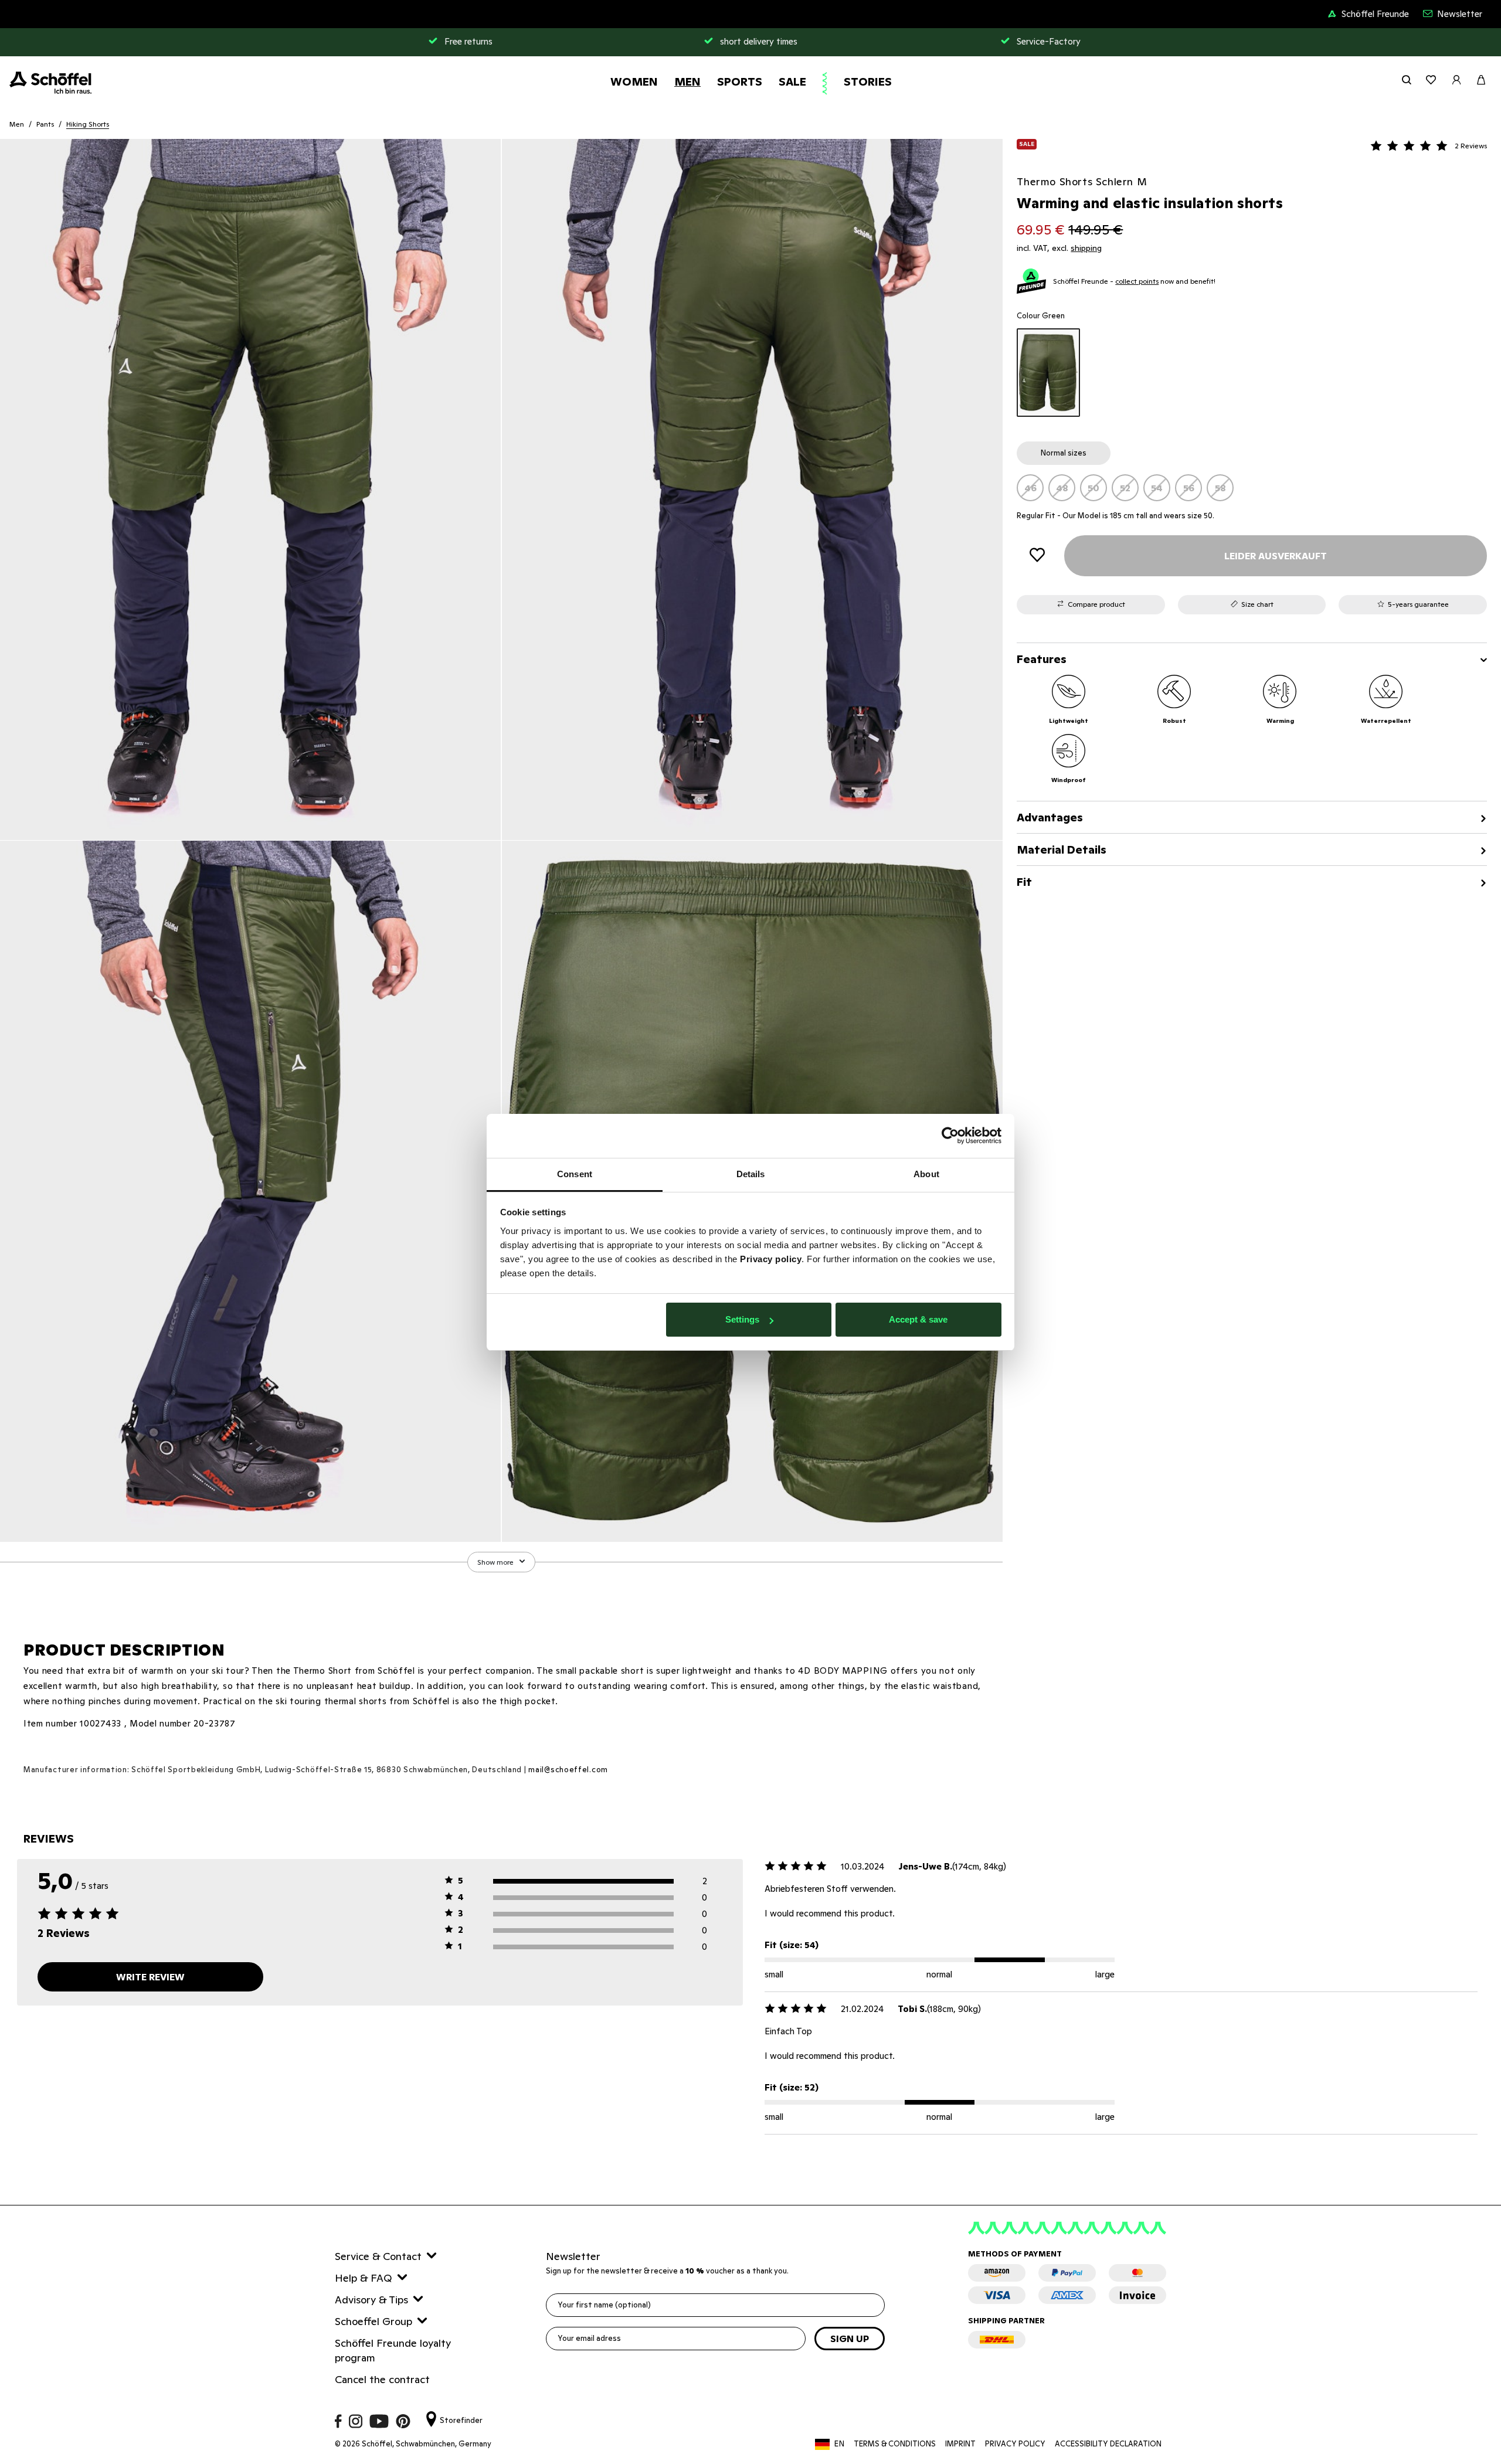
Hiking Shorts (88, 124)
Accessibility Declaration (1108, 2444)
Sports (740, 81)
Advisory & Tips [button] (371, 2300)
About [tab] (926, 1174)
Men (687, 81)
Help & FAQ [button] (364, 2278)
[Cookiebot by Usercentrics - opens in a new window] (950, 1136)
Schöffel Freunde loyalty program (393, 2350)
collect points (1137, 281)
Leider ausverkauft (1276, 556)
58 (1220, 488)
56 (1189, 488)
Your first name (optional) (604, 2305)
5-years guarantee (1418, 604)
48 (1062, 488)
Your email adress (589, 2338)
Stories (868, 81)
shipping (1086, 248)
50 (1094, 488)
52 (1125, 488)
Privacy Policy (1015, 2444)
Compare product (1096, 604)
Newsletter (1460, 14)
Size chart (1257, 604)
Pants (45, 124)
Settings (742, 1319)
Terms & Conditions (895, 2444)
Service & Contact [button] (378, 2256)
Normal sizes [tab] (1064, 453)
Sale (792, 81)
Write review (150, 1977)
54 (1157, 488)
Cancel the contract (382, 2379)
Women (634, 81)
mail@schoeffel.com (568, 1770)
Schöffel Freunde (1375, 14)
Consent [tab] (575, 1174)
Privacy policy (771, 1259)
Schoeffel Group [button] (373, 2321)
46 (1030, 488)
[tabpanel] (1252, 488)
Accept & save (918, 1319)
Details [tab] (751, 1174)
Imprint (960, 2444)
